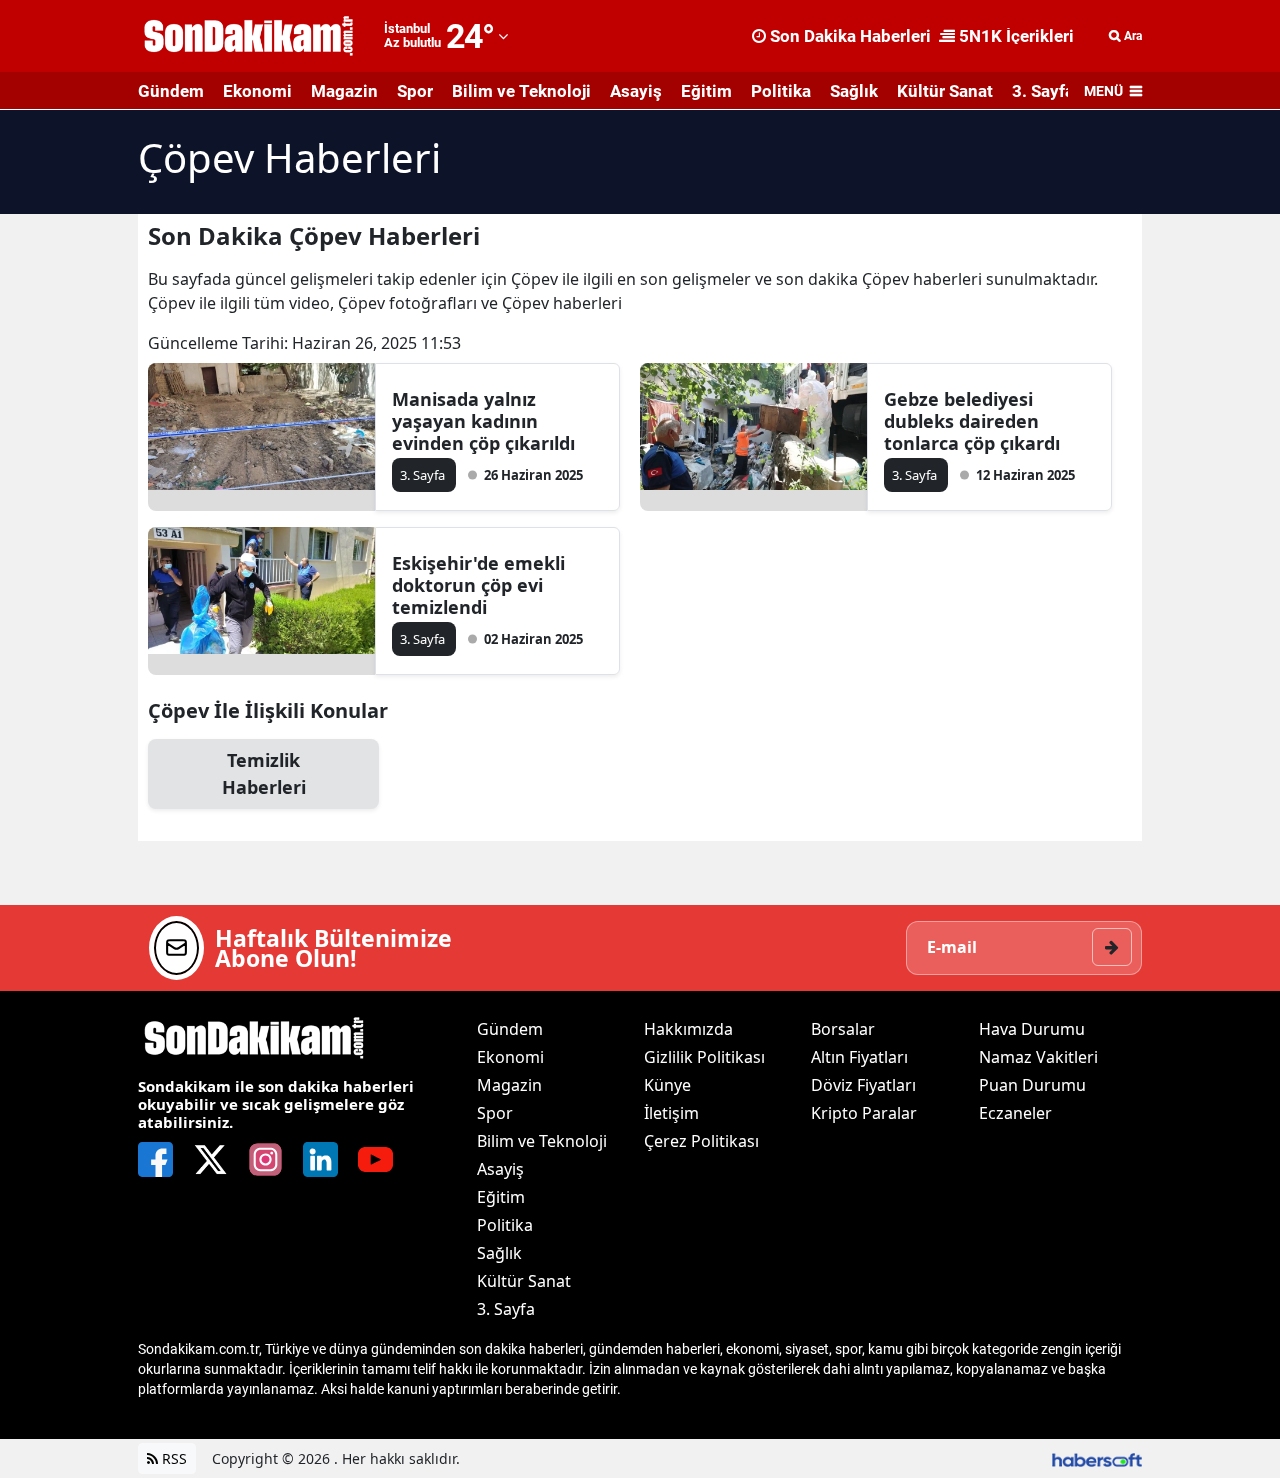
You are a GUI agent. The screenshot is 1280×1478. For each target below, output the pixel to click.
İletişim (671, 1113)
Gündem (171, 91)
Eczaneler (1015, 1113)
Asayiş (636, 91)
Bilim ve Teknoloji (521, 91)
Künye (667, 1085)
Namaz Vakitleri (1038, 1057)
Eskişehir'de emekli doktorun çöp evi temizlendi (478, 585)
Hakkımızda (688, 1029)
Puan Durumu (1032, 1085)
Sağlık (854, 91)
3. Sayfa (1043, 91)
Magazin (344, 91)
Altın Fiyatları (859, 1057)
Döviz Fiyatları (863, 1085)
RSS (172, 1458)
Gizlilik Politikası (704, 1057)
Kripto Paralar (864, 1113)
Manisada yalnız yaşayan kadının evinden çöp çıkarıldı (483, 421)
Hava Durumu (1032, 1029)
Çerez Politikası (701, 1141)
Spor (415, 91)
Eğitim (706, 91)
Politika (781, 91)
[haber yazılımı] (1097, 1458)
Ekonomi (257, 91)
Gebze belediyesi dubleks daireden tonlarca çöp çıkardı (972, 421)
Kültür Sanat (945, 91)
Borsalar (843, 1029)
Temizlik (264, 773)
